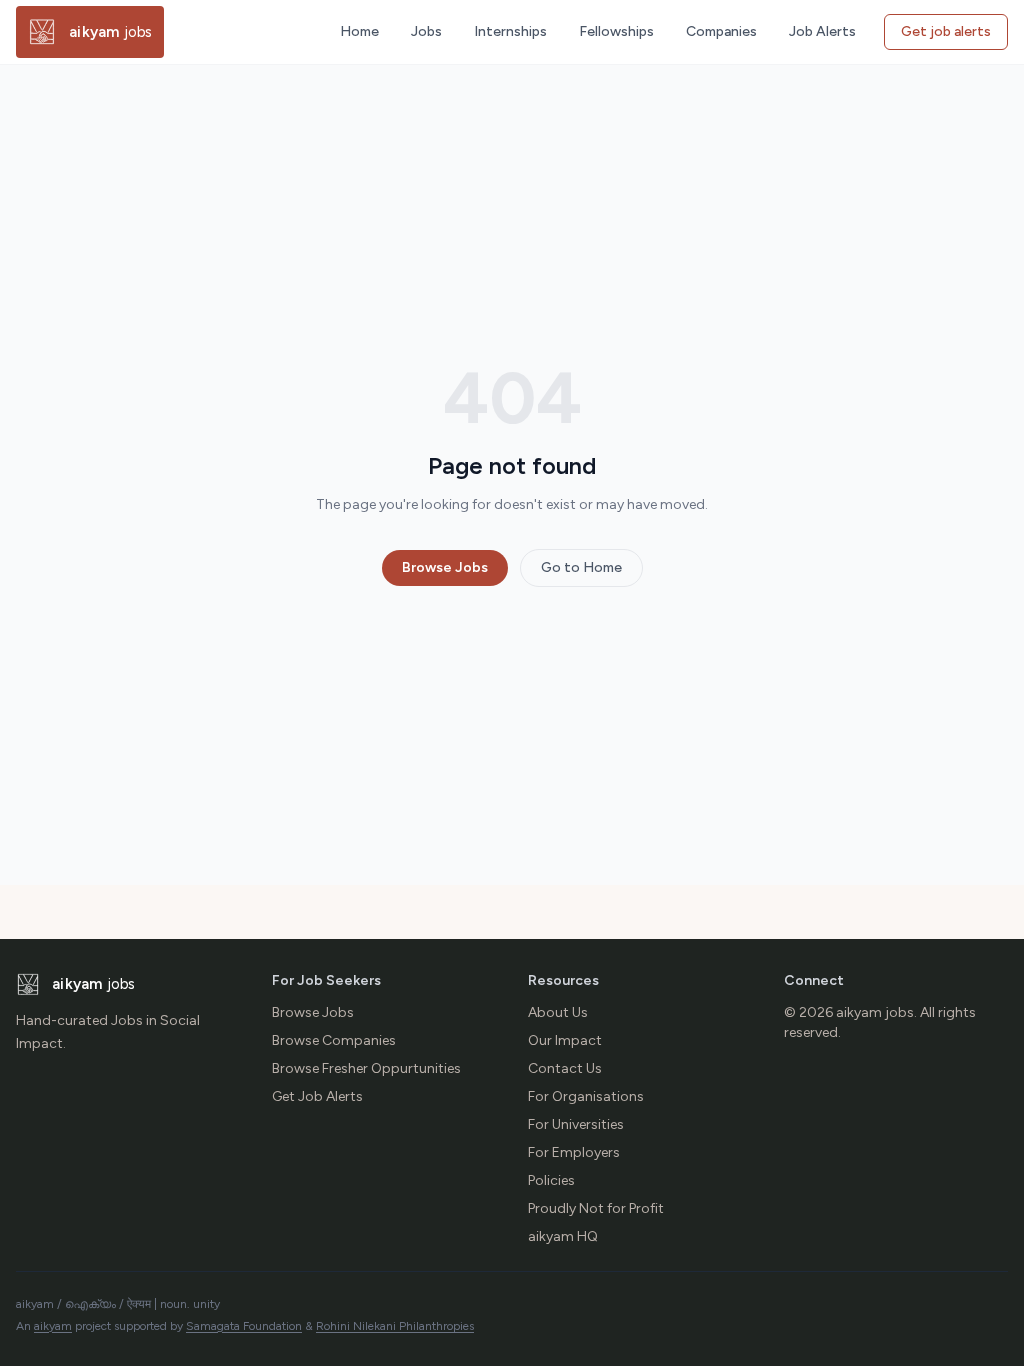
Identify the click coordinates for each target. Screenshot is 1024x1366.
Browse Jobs (445, 567)
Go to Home (581, 567)
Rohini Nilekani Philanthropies (395, 1326)
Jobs (426, 31)
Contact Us (565, 1068)
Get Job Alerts (317, 1096)
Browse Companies (334, 1040)
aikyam (53, 1326)
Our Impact (565, 1040)
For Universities (576, 1124)
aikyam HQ (563, 1236)
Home (359, 31)
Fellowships (616, 31)
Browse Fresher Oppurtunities (366, 1068)
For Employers (574, 1152)
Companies (721, 31)
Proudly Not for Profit (596, 1208)
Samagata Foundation (244, 1326)
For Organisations (586, 1096)
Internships (510, 31)
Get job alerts (946, 31)
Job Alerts (822, 31)
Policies (551, 1180)
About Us (558, 1012)
